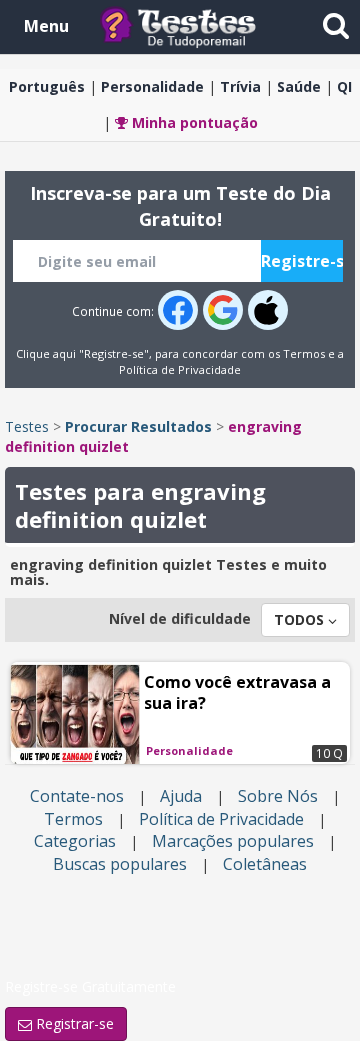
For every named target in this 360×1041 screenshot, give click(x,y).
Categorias (75, 841)
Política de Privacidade (180, 369)
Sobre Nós (278, 796)
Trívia (240, 86)
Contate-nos (77, 796)
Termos (304, 353)
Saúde (299, 86)
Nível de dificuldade (180, 618)
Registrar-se (73, 1023)
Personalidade (152, 86)
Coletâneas (265, 864)
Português (47, 86)
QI (344, 86)
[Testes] (193, 25)
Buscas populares (120, 864)
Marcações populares (233, 841)
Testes (27, 426)
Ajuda (181, 796)
